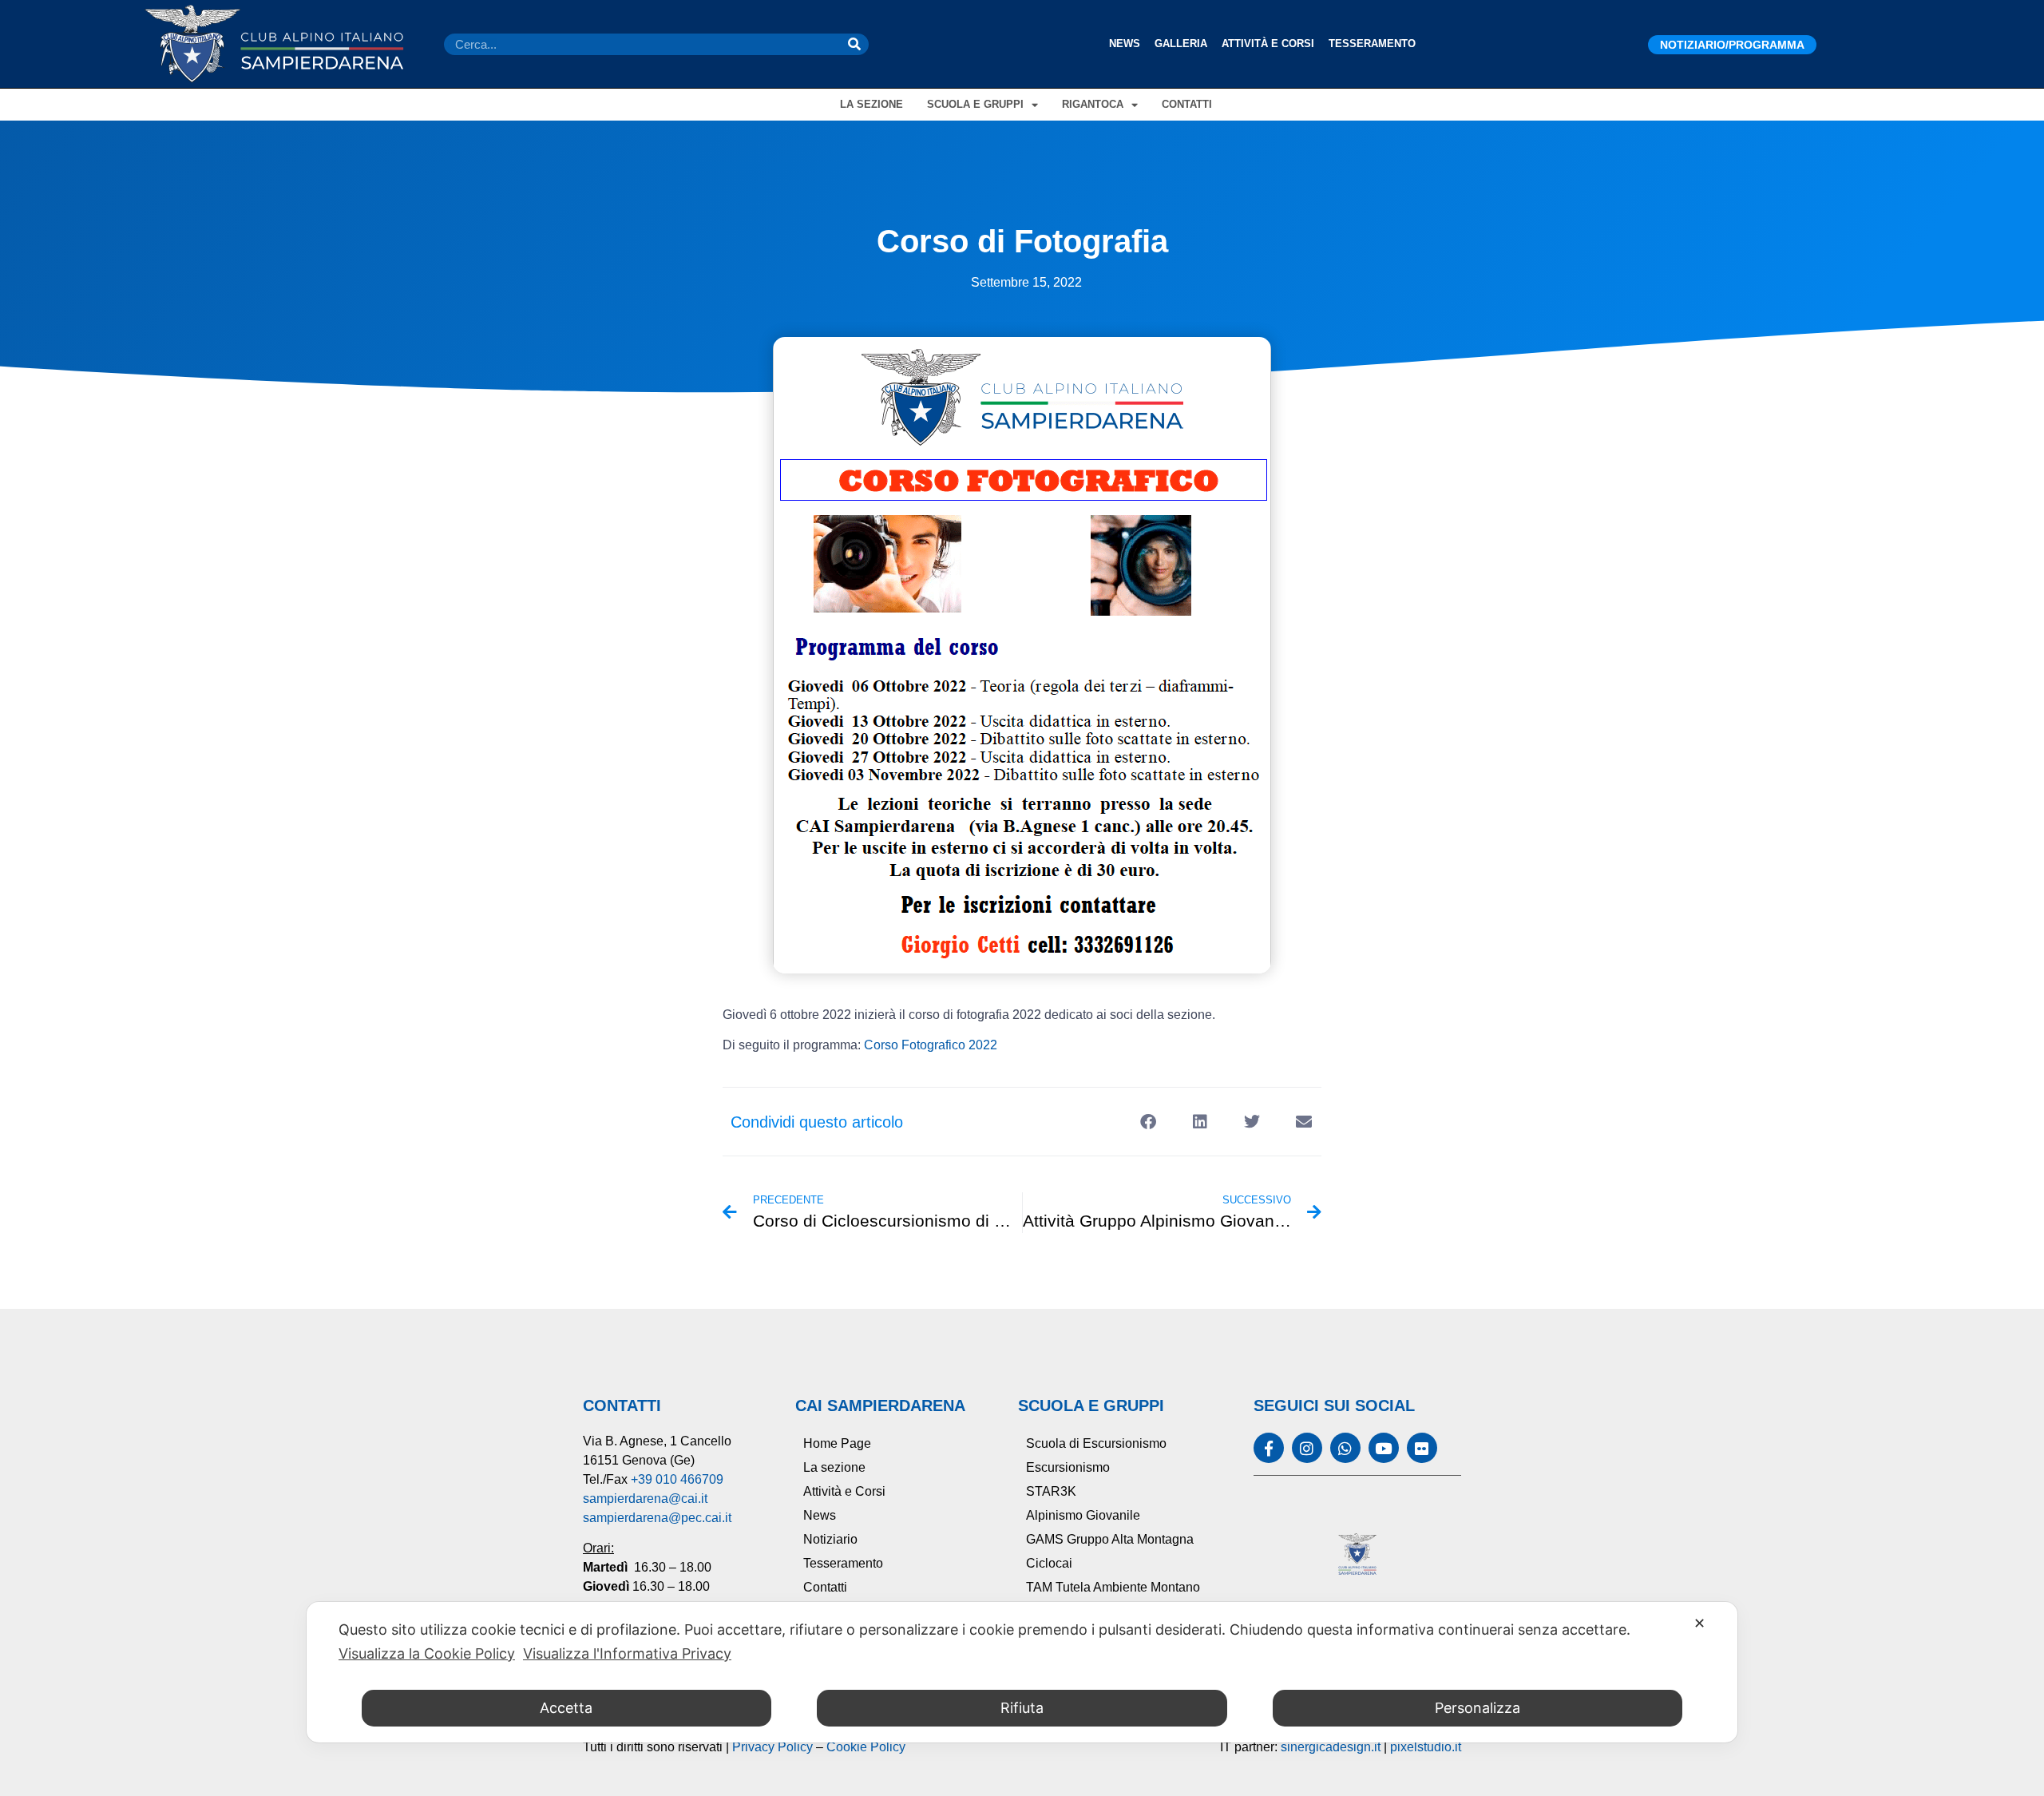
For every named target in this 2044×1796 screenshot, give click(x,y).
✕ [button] (1699, 1623)
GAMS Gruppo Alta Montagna (1110, 1539)
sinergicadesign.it (1331, 1747)
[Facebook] (1269, 1448)
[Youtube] (1384, 1448)
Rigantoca (1093, 104)
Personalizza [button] (1478, 1708)
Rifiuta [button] (1022, 1708)
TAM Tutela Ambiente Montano (1113, 1587)
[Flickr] (1422, 1448)
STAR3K (1051, 1491)
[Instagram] (1307, 1448)
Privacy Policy (772, 1747)
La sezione (871, 104)
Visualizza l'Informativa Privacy (627, 1653)
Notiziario (830, 1539)
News (1125, 44)
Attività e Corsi (1268, 44)
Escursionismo (1068, 1467)
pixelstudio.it (1426, 1747)
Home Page (837, 1443)
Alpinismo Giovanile (1083, 1515)
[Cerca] (854, 44)
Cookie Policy (866, 1747)
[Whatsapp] (1345, 1448)
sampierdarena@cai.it (645, 1499)
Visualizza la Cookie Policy (427, 1653)
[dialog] (1022, 1672)
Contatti (1187, 104)
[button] (1148, 1122)
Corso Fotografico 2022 (931, 1045)
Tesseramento (1372, 44)
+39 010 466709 (677, 1479)
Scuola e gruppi (975, 104)
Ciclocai (1049, 1563)
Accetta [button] (566, 1708)
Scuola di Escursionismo (1096, 1443)
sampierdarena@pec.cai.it (657, 1518)
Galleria (1181, 44)
